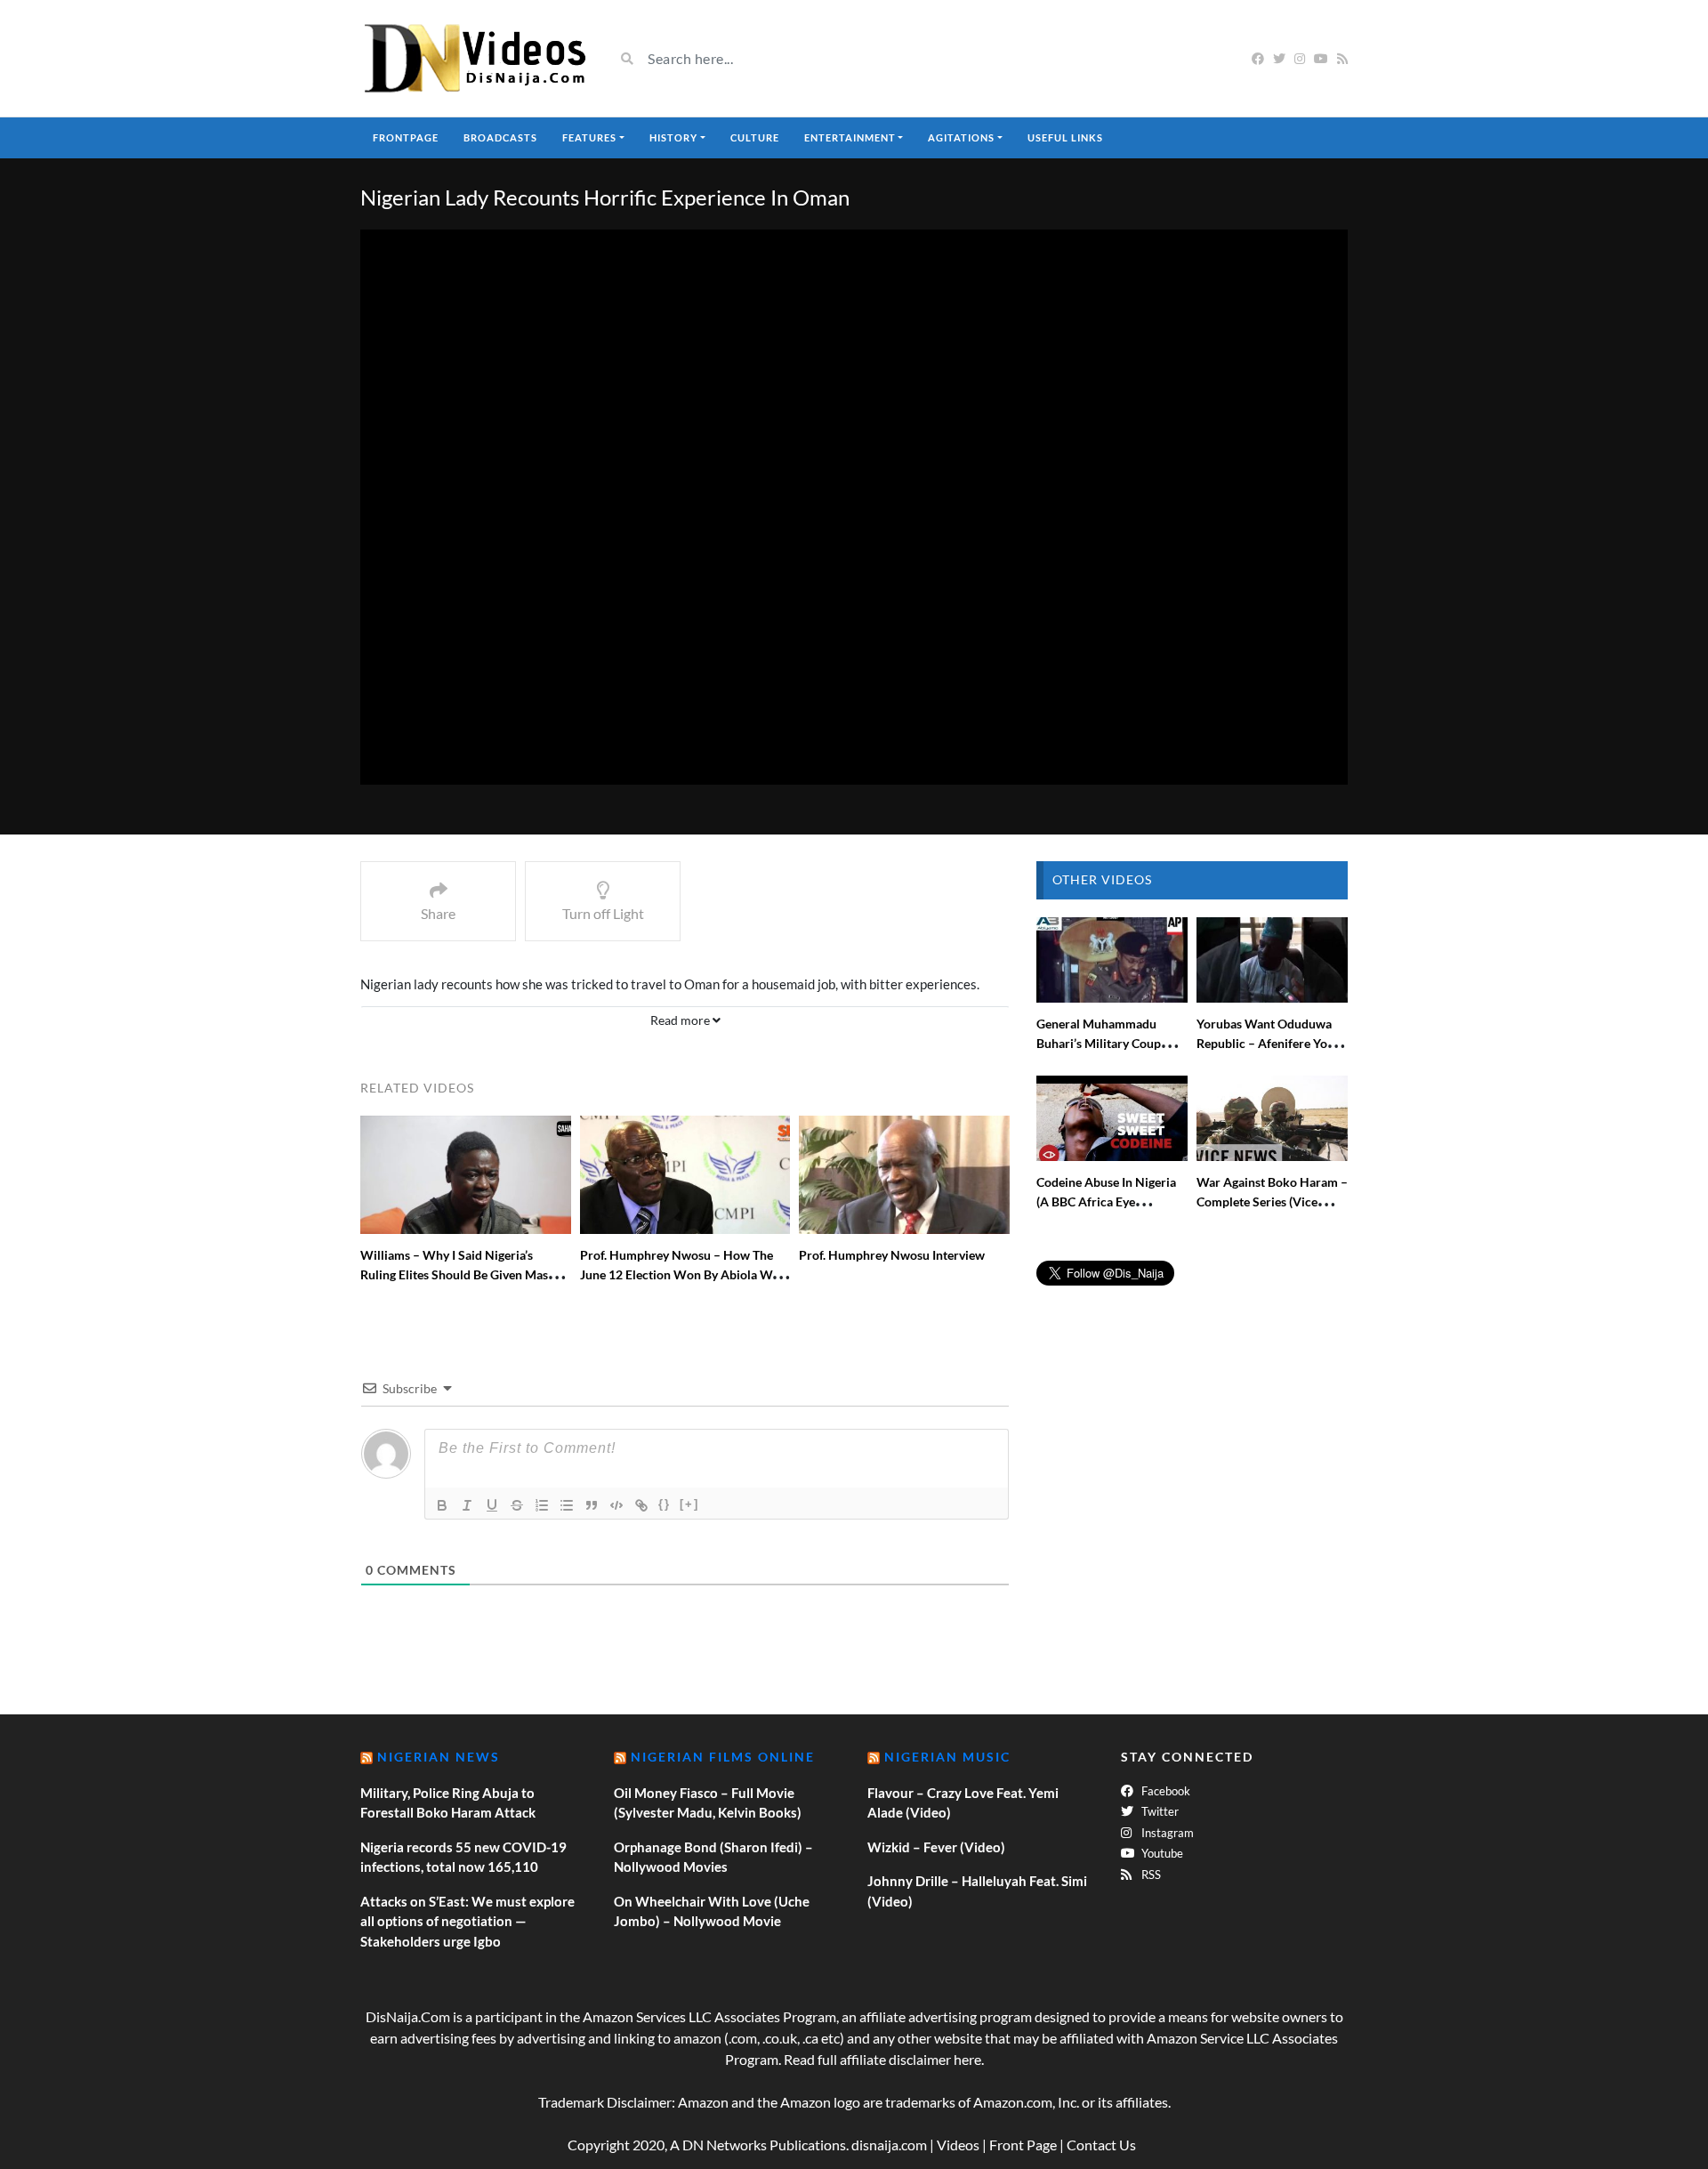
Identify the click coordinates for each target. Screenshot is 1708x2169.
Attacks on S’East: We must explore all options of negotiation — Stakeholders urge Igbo (467, 1921)
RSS (1150, 1875)
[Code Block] (616, 1505)
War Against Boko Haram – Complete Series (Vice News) (1272, 1201)
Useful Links (1065, 137)
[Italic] (467, 1505)
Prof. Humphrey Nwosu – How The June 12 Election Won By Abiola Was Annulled (682, 1274)
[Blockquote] (592, 1505)
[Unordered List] (567, 1505)
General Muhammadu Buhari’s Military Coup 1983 (1099, 1043)
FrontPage (406, 137)
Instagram (1166, 1833)
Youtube (1161, 1853)
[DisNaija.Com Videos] (474, 58)
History (673, 137)
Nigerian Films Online (723, 1757)
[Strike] (517, 1505)
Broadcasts (500, 137)
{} (665, 1504)
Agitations (961, 137)
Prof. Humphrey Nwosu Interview (892, 1255)
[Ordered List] (542, 1505)
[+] (689, 1504)
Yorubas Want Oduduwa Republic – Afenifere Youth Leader (1271, 1043)
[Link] (641, 1505)
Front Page (1023, 2145)
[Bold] (442, 1505)
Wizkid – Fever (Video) (936, 1847)
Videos (958, 2145)
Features (589, 137)
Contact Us (1101, 2145)
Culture (755, 137)
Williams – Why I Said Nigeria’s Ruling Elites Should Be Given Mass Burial (457, 1274)
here (967, 2059)
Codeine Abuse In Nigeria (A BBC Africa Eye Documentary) (1106, 1201)
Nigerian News (439, 1757)
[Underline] (492, 1505)
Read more (681, 1020)
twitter (1159, 1811)
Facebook (1164, 1791)
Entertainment (850, 137)
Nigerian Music (947, 1757)
